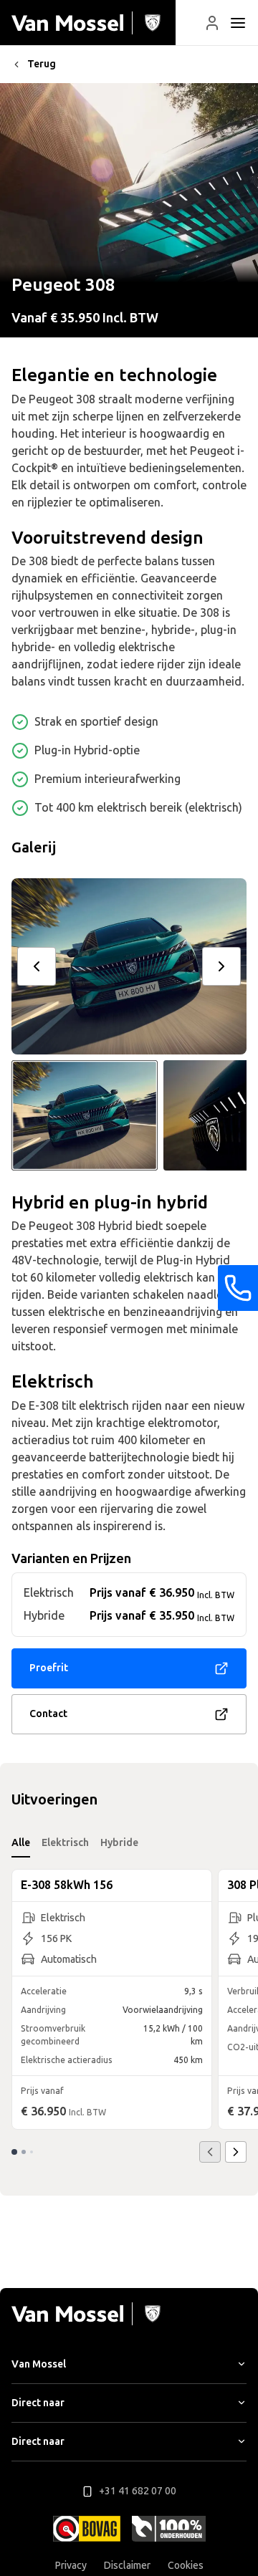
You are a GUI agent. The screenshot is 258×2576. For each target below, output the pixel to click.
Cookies (186, 2566)
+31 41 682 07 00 (138, 2491)
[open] (238, 23)
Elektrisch (65, 1843)
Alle (21, 1843)
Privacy (71, 2566)
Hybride (119, 1843)
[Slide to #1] (85, 1115)
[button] (212, 23)
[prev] (37, 966)
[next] (221, 966)
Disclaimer (127, 2566)
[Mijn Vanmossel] (212, 23)
